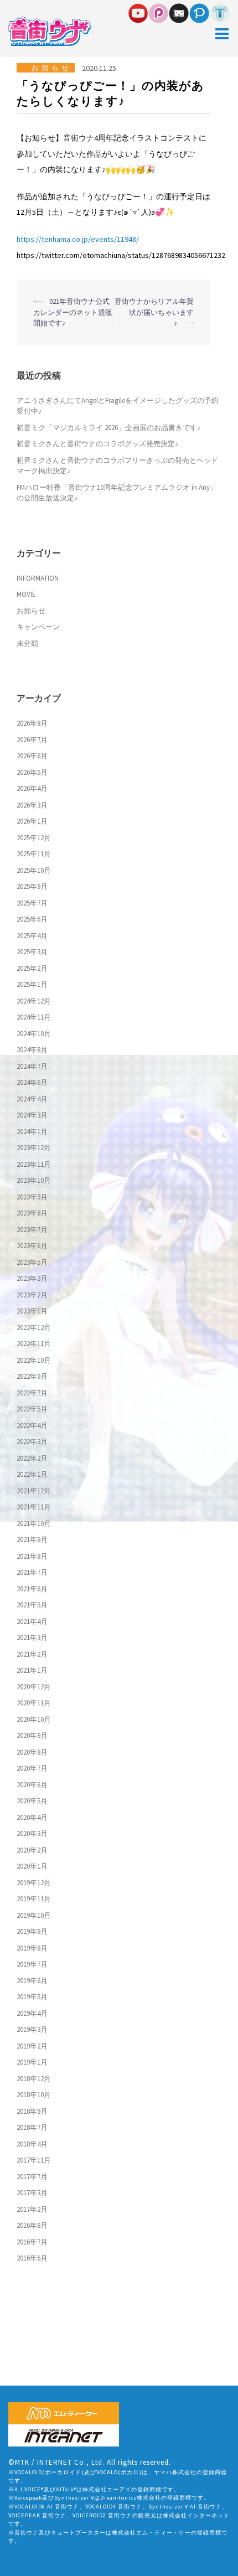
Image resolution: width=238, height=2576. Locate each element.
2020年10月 (34, 1719)
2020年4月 (32, 1817)
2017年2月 (32, 2209)
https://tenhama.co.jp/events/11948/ (78, 239)
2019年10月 (34, 1915)
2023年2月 (32, 1295)
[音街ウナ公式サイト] (50, 31)
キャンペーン (38, 627)
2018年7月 (32, 2127)
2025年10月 (34, 870)
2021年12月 (34, 1491)
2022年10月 (34, 1360)
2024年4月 (32, 1099)
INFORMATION (38, 578)
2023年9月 (32, 1197)
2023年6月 (32, 1246)
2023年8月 (32, 1213)
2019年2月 (32, 2046)
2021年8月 (32, 1556)
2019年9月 (32, 1931)
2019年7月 (32, 1964)
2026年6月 (32, 756)
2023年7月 (32, 1230)
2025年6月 (32, 919)
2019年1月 (32, 2062)
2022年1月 (32, 1474)
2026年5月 (32, 772)
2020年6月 (32, 1785)
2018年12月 (34, 2079)
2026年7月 (32, 740)
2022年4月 (32, 1426)
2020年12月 (34, 1687)
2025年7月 (32, 903)
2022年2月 (32, 1458)
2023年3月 (32, 1278)
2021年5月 (32, 1605)
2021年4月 (32, 1621)
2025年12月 (34, 838)
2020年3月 (32, 1833)
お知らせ (51, 68)
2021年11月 (34, 1507)
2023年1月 (32, 1311)
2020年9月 (32, 1736)
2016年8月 (32, 2225)
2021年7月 (32, 1572)
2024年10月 (34, 1034)
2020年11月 (34, 1703)
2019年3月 (32, 2029)
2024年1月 (32, 1132)
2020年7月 (32, 1768)
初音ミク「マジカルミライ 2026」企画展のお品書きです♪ (109, 428)
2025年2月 (32, 968)
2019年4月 (32, 2013)
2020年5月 (32, 1801)
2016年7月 (32, 2242)
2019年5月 (32, 1997)
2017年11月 (34, 2160)
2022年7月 (32, 1393)
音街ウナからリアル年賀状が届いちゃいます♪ (154, 312)
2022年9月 (32, 1376)
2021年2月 (32, 1654)
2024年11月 (34, 1017)
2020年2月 (32, 1850)
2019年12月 (34, 1883)
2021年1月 (32, 1670)
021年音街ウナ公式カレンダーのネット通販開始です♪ (73, 312)
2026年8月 (32, 723)
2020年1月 (32, 1866)
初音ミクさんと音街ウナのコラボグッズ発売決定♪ (98, 444)
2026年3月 (32, 805)
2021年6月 (32, 1589)
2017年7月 (32, 2177)
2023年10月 (34, 1180)
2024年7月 (32, 1066)
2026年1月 (32, 821)
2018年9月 (32, 2111)
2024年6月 (32, 1082)
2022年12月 (34, 1328)
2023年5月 (32, 1262)
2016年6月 (32, 2258)
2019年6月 (32, 1981)
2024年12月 (34, 1001)
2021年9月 (32, 1540)
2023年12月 (34, 1148)
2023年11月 (34, 1164)
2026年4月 (32, 788)
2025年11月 (34, 854)
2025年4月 (32, 936)
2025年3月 (32, 952)
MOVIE (26, 594)
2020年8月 (32, 1752)
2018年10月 (34, 2095)
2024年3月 (32, 1115)
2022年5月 (32, 1409)
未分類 (27, 643)
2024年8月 (32, 1050)
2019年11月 (34, 1899)
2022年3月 (32, 1442)
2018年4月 (32, 2144)
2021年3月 (32, 1638)
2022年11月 (34, 1344)
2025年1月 (32, 984)
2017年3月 (32, 2193)
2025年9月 (32, 886)
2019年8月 (32, 1948)
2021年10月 (34, 1524)
